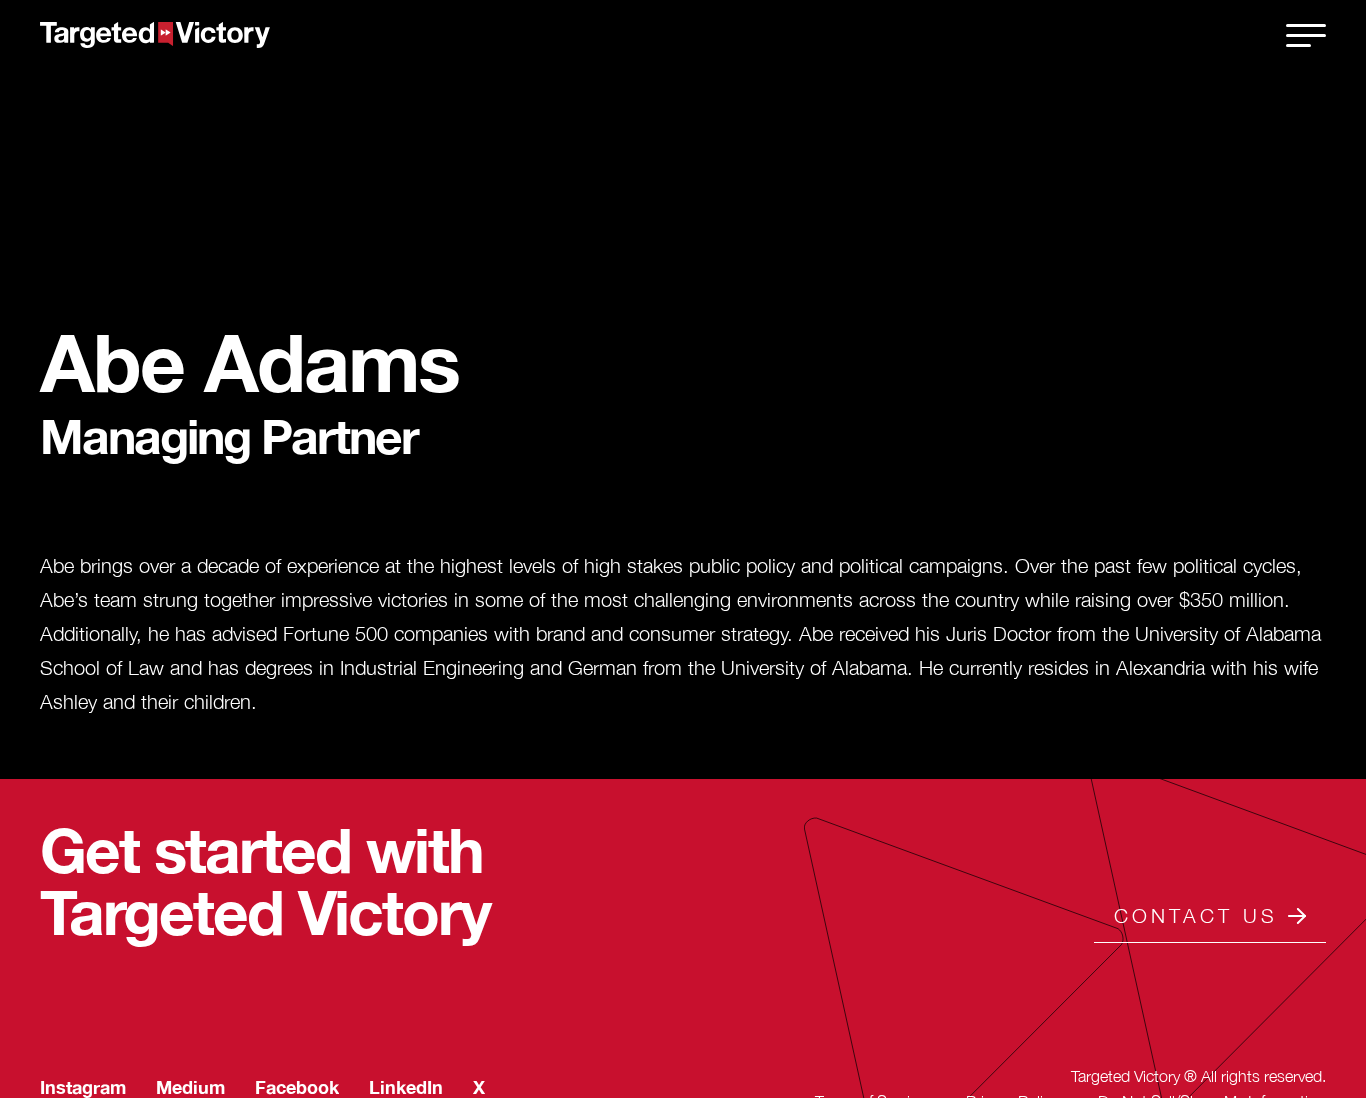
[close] (1306, 35)
